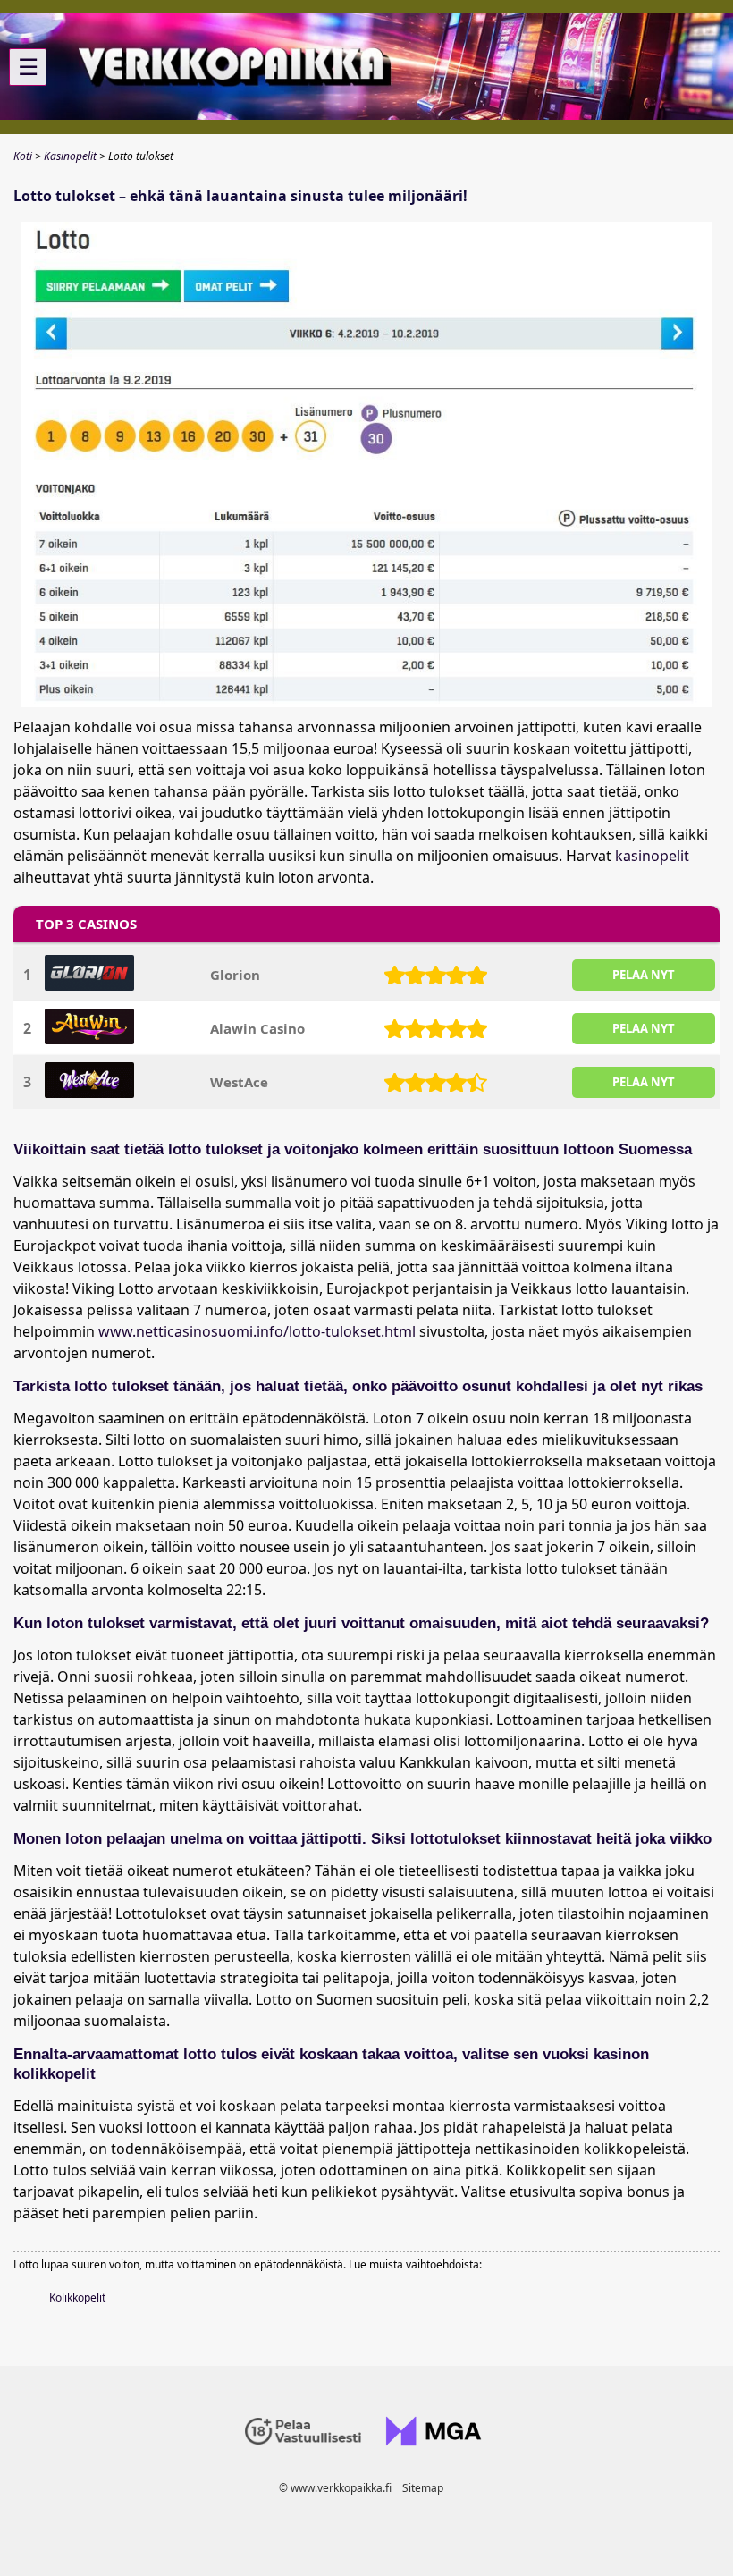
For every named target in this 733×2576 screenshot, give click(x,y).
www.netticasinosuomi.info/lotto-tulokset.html (257, 1331)
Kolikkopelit (77, 2297)
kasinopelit (652, 856)
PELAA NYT (644, 975)
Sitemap (423, 2488)
